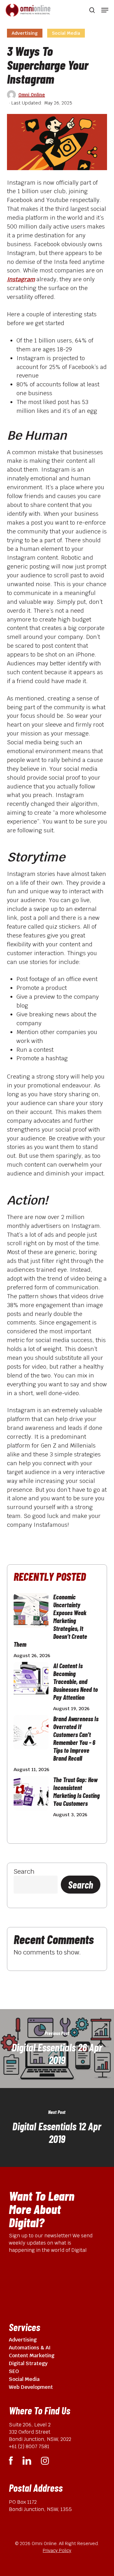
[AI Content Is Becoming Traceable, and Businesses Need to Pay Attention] (31, 1682)
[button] (105, 10)
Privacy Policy (57, 2550)
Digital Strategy (28, 2363)
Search (24, 1871)
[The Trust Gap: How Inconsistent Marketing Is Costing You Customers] (31, 1796)
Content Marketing (32, 2356)
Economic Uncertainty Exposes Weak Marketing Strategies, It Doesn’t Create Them (50, 1621)
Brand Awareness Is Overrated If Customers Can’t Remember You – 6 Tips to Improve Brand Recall (76, 1738)
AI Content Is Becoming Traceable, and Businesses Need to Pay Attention (76, 1681)
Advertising (25, 33)
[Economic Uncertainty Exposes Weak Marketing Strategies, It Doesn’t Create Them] (31, 1614)
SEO (14, 2371)
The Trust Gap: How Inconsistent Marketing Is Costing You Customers (76, 1791)
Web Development (31, 2387)
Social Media (66, 33)
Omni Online (32, 95)
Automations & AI (30, 2348)
